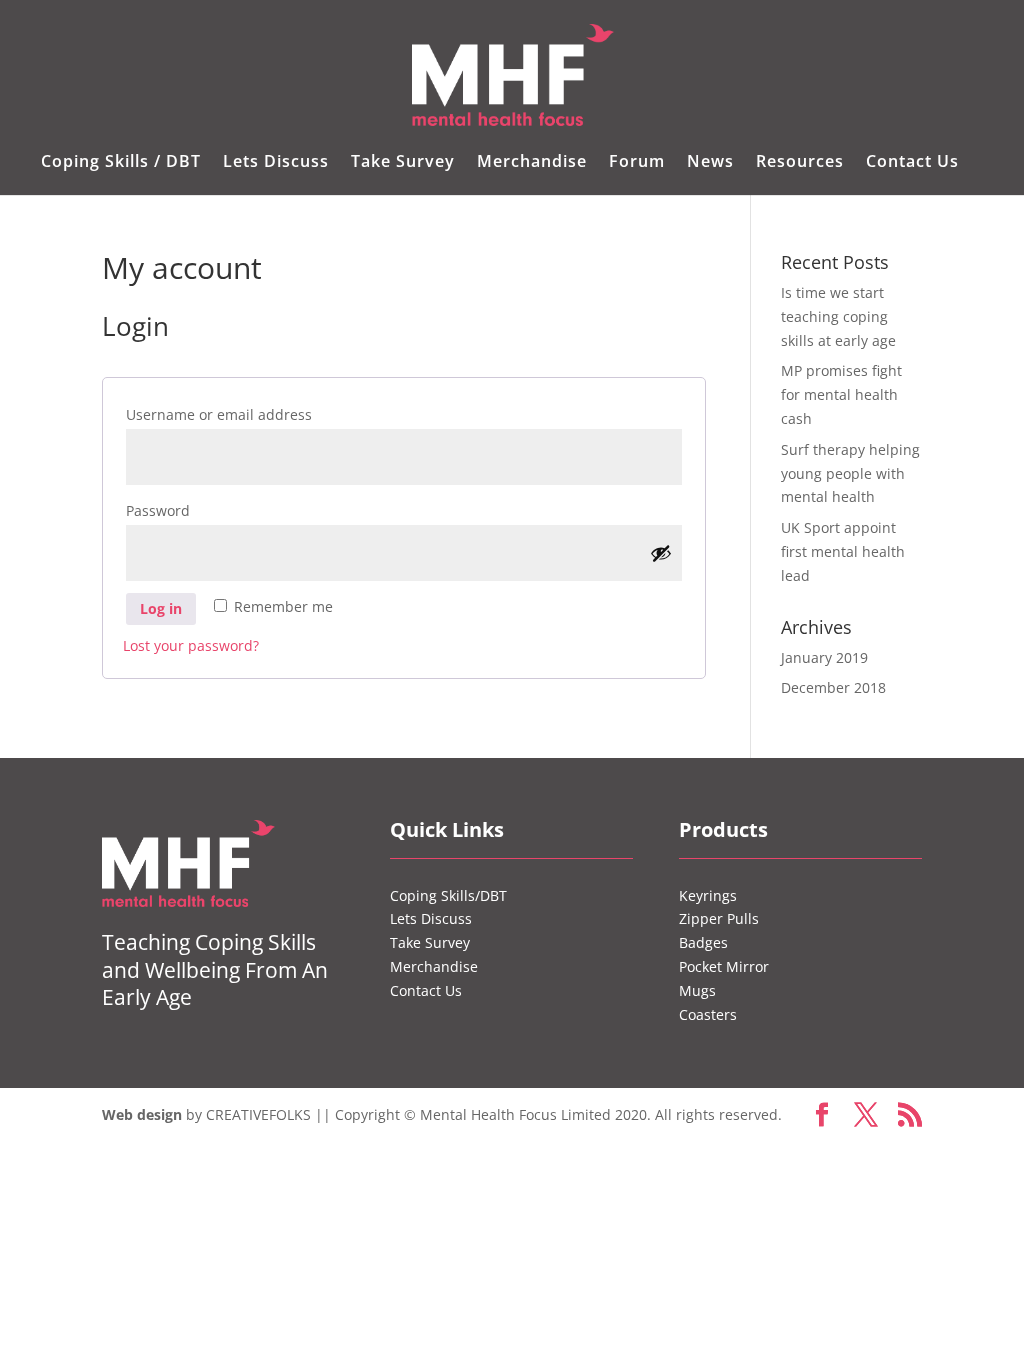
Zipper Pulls (719, 918)
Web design (142, 1114)
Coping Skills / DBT (121, 163)
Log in (161, 608)
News (710, 163)
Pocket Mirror (724, 966)
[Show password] (661, 553)
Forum (637, 163)
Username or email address (255, 414)
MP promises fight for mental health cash (841, 394)
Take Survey (403, 163)
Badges (703, 942)
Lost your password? (191, 645)
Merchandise (532, 163)
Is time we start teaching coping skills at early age (838, 316)
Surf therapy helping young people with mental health (850, 473)
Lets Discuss (276, 163)
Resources (800, 163)
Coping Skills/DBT (448, 895)
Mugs (697, 990)
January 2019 (824, 657)
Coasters (708, 1014)
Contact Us (912, 163)
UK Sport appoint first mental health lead (843, 551)
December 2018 (833, 687)
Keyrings (708, 895)
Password (194, 510)
